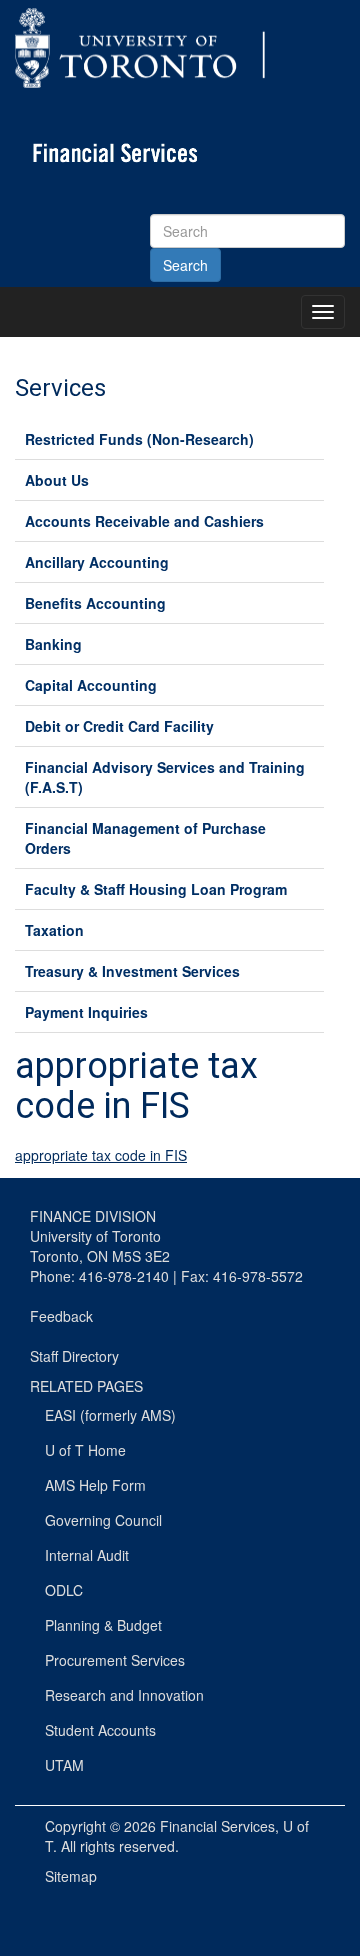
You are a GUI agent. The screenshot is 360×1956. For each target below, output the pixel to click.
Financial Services (217, 1826)
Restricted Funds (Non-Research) (139, 439)
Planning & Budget (103, 1625)
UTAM (64, 1765)
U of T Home (85, 1450)
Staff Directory (74, 1356)
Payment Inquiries (86, 1012)
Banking (53, 644)
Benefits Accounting (95, 603)
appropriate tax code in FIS (101, 1155)
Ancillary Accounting (97, 562)
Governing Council (103, 1520)
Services (60, 388)
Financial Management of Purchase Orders (145, 838)
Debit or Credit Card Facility (119, 726)
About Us (57, 480)
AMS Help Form (95, 1485)
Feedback (61, 1316)
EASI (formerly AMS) (110, 1415)
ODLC (64, 1590)
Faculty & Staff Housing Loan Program (156, 889)
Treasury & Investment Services (132, 971)
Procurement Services (115, 1660)
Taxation (54, 930)
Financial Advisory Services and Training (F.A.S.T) (165, 777)
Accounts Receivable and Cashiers (144, 521)
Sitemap (71, 1876)
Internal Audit (87, 1555)
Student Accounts (100, 1730)
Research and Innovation (124, 1695)
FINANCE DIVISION (93, 1216)
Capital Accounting (91, 685)
